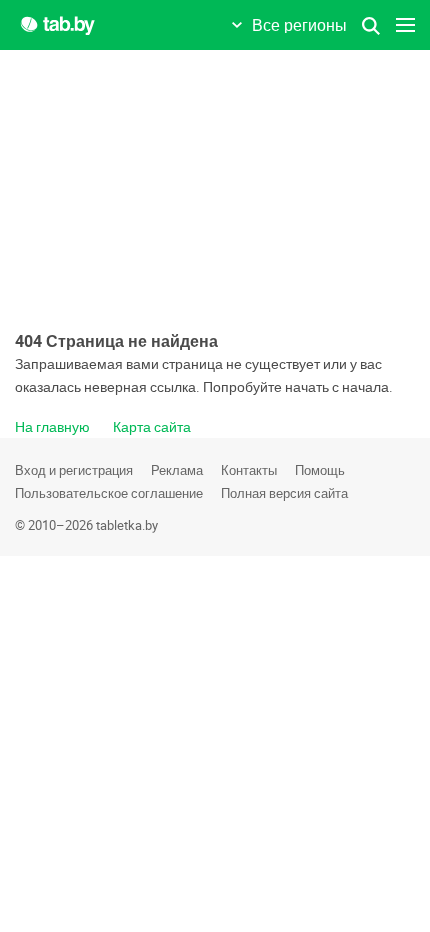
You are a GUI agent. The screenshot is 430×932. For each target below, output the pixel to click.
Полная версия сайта (284, 493)
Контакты (249, 470)
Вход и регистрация (74, 470)
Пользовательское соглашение (109, 493)
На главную (52, 426)
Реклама (177, 470)
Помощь (320, 470)
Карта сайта (152, 426)
